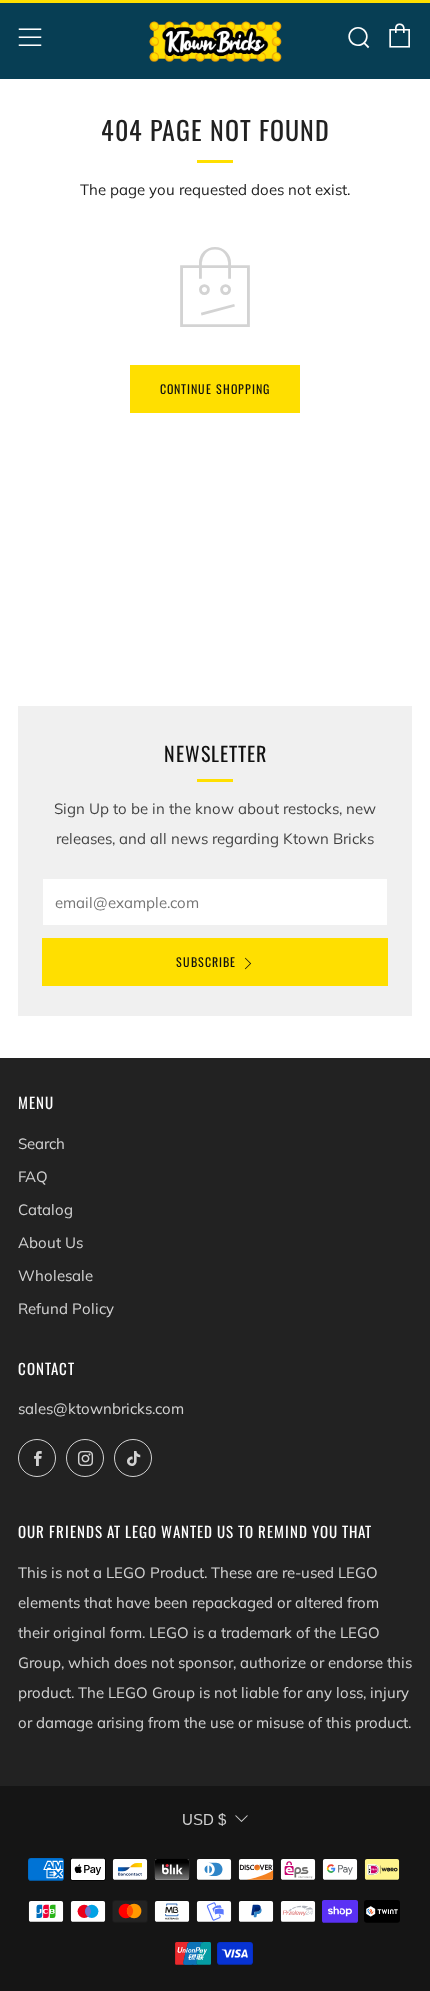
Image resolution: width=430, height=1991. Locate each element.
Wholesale (55, 1275)
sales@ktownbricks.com (101, 1408)
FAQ (33, 1176)
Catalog (45, 1209)
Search (41, 1143)
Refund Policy (66, 1308)
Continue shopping (215, 388)
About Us (50, 1242)
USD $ (204, 1819)
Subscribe (206, 961)
